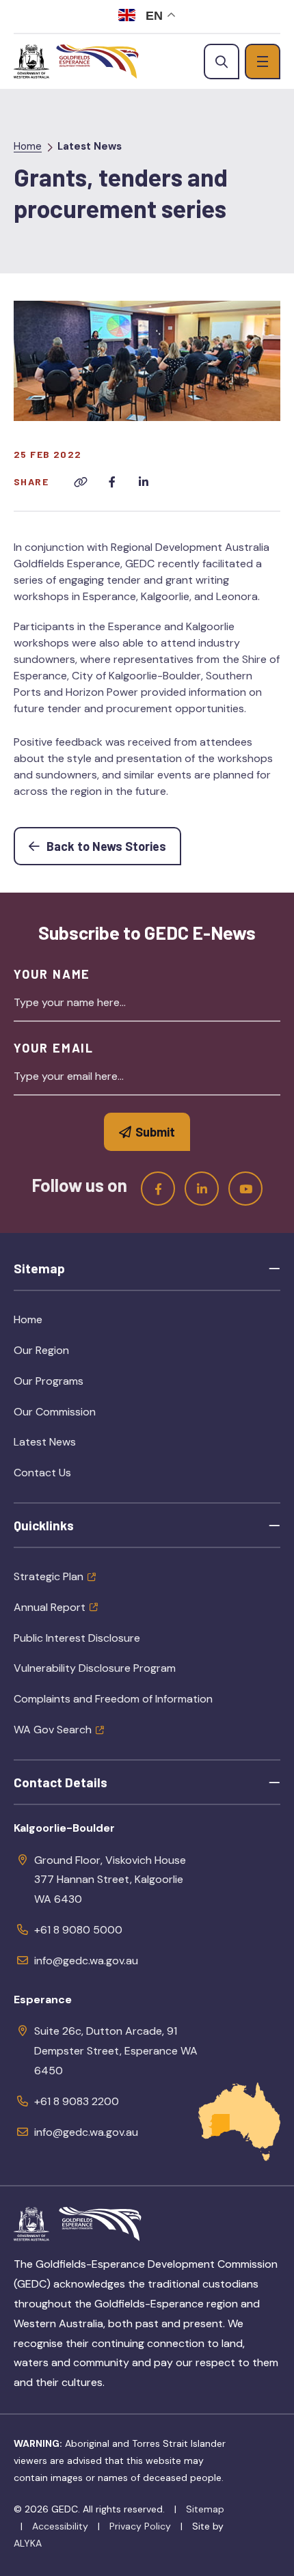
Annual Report (50, 1607)
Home (28, 146)
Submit (155, 1132)
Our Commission (86, 1416)
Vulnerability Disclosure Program (95, 1668)
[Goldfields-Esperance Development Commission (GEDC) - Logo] (100, 2224)
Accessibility (60, 2526)
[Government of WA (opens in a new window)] (31, 62)
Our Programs (80, 1385)
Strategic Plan (49, 1576)
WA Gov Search (53, 1730)
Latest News (90, 146)
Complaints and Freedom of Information (113, 1699)
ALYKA (28, 2543)
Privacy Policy (140, 2526)
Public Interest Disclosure (77, 1638)
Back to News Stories (112, 846)
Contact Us (42, 1473)
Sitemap (205, 2509)
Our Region (73, 1355)
